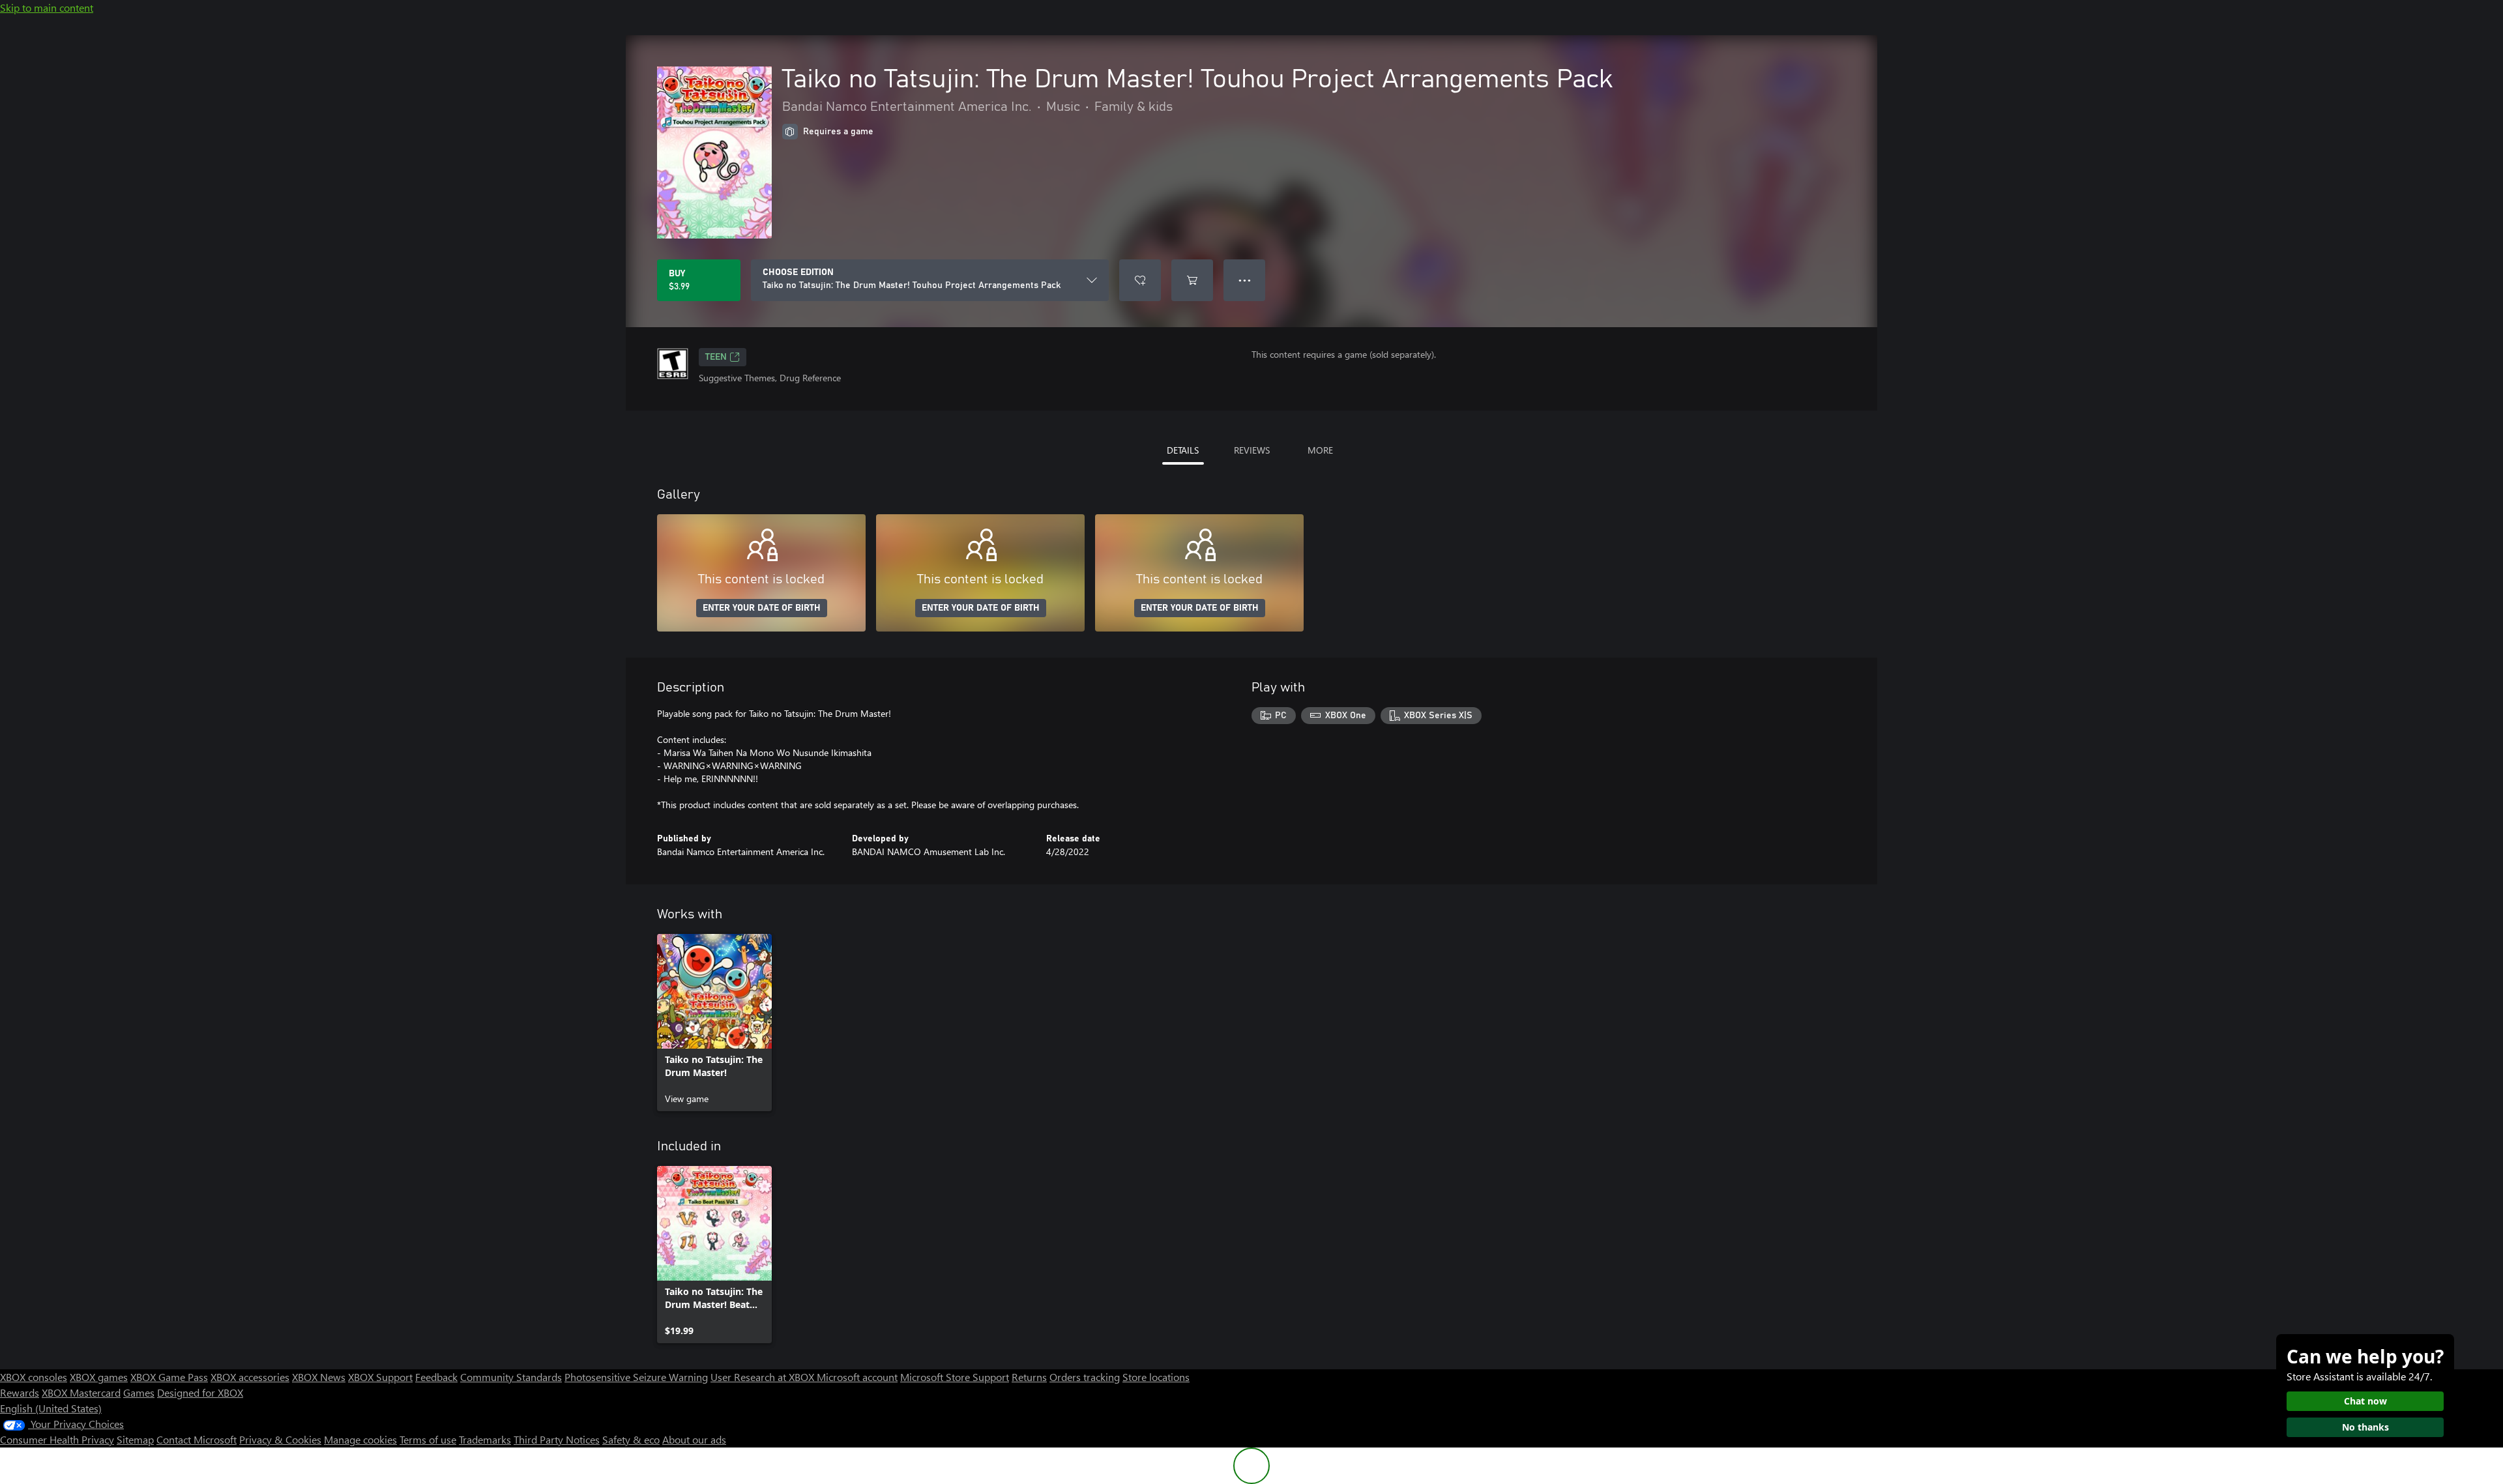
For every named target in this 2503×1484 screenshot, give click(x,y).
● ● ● (1245, 280)
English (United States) (51, 1408)
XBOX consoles (34, 1377)
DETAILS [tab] (1183, 450)
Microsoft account (857, 1377)
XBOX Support (380, 1377)
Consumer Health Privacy (57, 1439)
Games (139, 1392)
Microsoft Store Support (955, 1377)
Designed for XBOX (200, 1392)
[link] (714, 1023)
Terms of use (428, 1439)
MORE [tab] (1320, 450)
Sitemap (135, 1439)
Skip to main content (47, 7)
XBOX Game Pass (169, 1377)
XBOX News (319, 1377)
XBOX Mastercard (81, 1392)
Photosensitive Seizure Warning (636, 1377)
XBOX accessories (250, 1377)
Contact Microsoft (197, 1439)
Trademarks (485, 1439)
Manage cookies (360, 1439)
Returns (1029, 1377)
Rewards (20, 1392)
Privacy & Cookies (280, 1439)
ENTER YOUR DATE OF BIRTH (762, 608)
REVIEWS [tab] (1252, 450)
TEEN (716, 357)
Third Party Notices (557, 1439)
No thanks (2365, 1427)
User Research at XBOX (764, 1377)
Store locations (1156, 1377)
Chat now (2365, 1401)
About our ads (694, 1439)
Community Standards (511, 1377)
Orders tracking (1085, 1377)
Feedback (436, 1377)
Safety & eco (631, 1439)
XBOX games (99, 1377)
